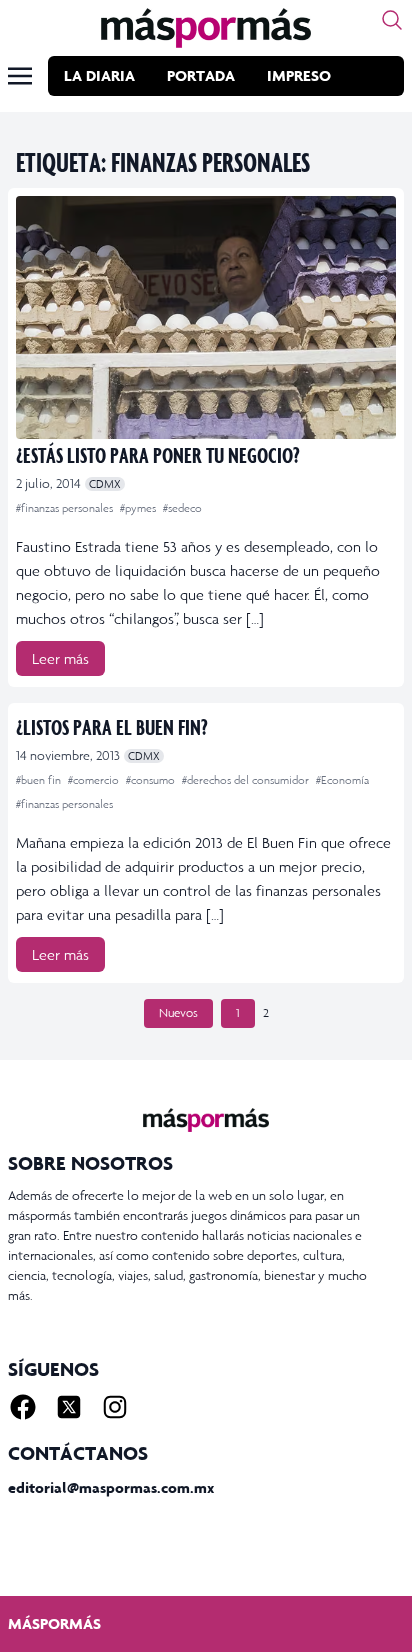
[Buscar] (392, 20)
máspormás (54, 1623)
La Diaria (99, 75)
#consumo (152, 780)
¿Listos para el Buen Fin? (112, 726)
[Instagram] (115, 1407)
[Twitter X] (69, 1407)
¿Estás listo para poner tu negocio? (158, 454)
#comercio (95, 780)
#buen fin (40, 780)
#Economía (342, 780)
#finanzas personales (66, 508)
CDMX (105, 484)
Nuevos (178, 1013)
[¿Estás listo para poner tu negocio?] (206, 317)
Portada (201, 75)
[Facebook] (23, 1407)
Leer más (60, 658)
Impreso (299, 75)
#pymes (139, 508)
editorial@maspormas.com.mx (111, 1487)
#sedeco (182, 508)
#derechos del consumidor (247, 780)
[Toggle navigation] (20, 76)
